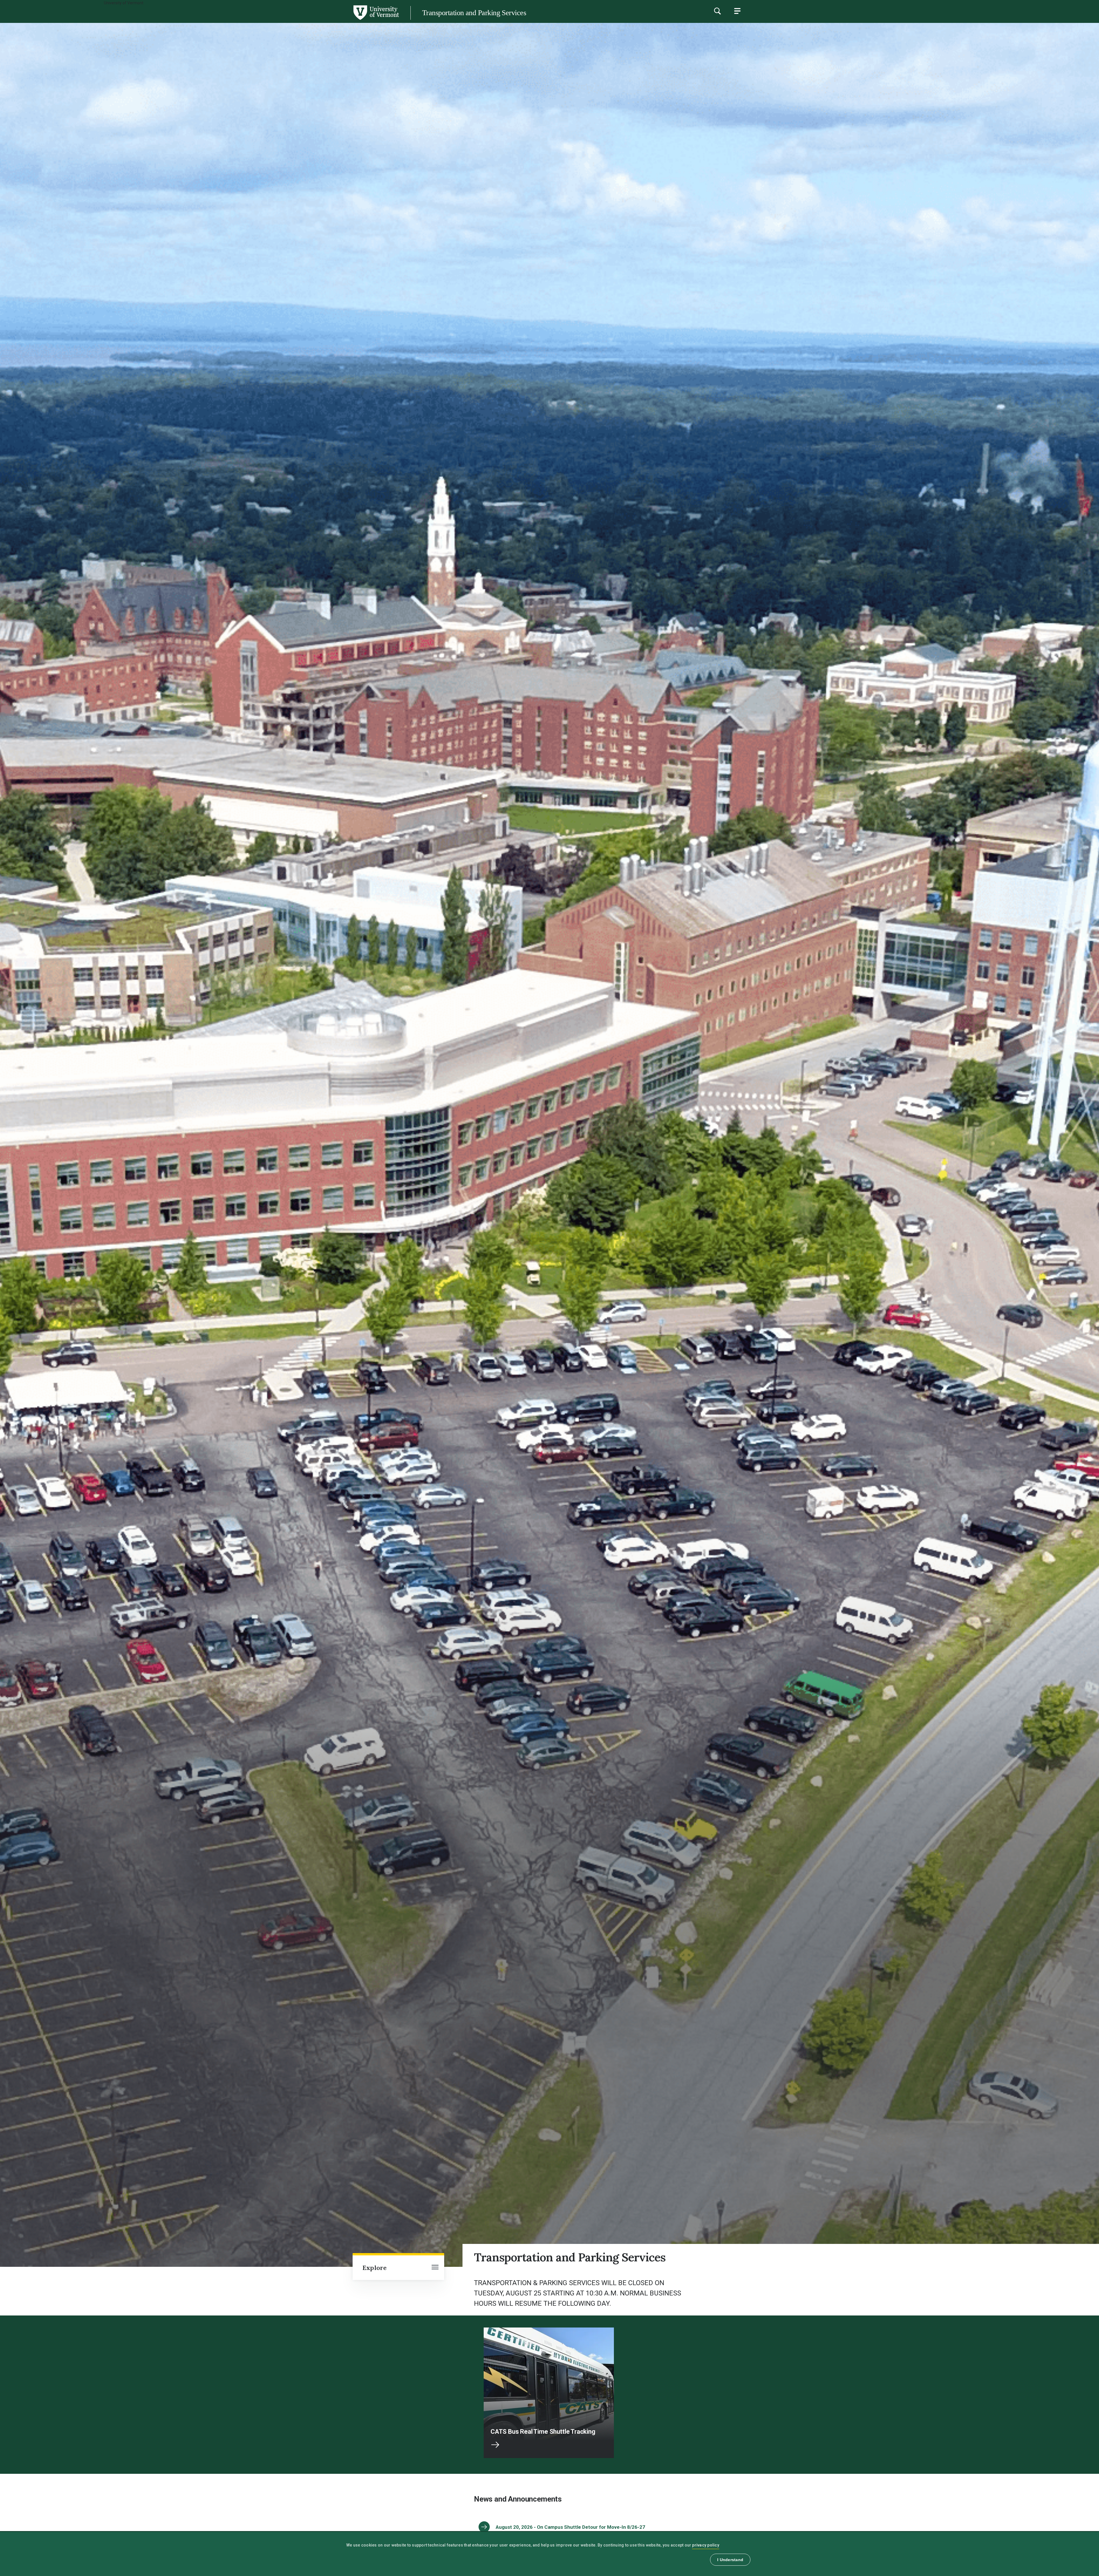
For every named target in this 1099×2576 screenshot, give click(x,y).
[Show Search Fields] (717, 11)
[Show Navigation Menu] (737, 11)
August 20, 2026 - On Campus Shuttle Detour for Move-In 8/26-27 (570, 2527)
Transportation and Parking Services (474, 13)
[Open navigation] (435, 2268)
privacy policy (706, 2545)
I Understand (730, 2560)
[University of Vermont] (199, 20)
